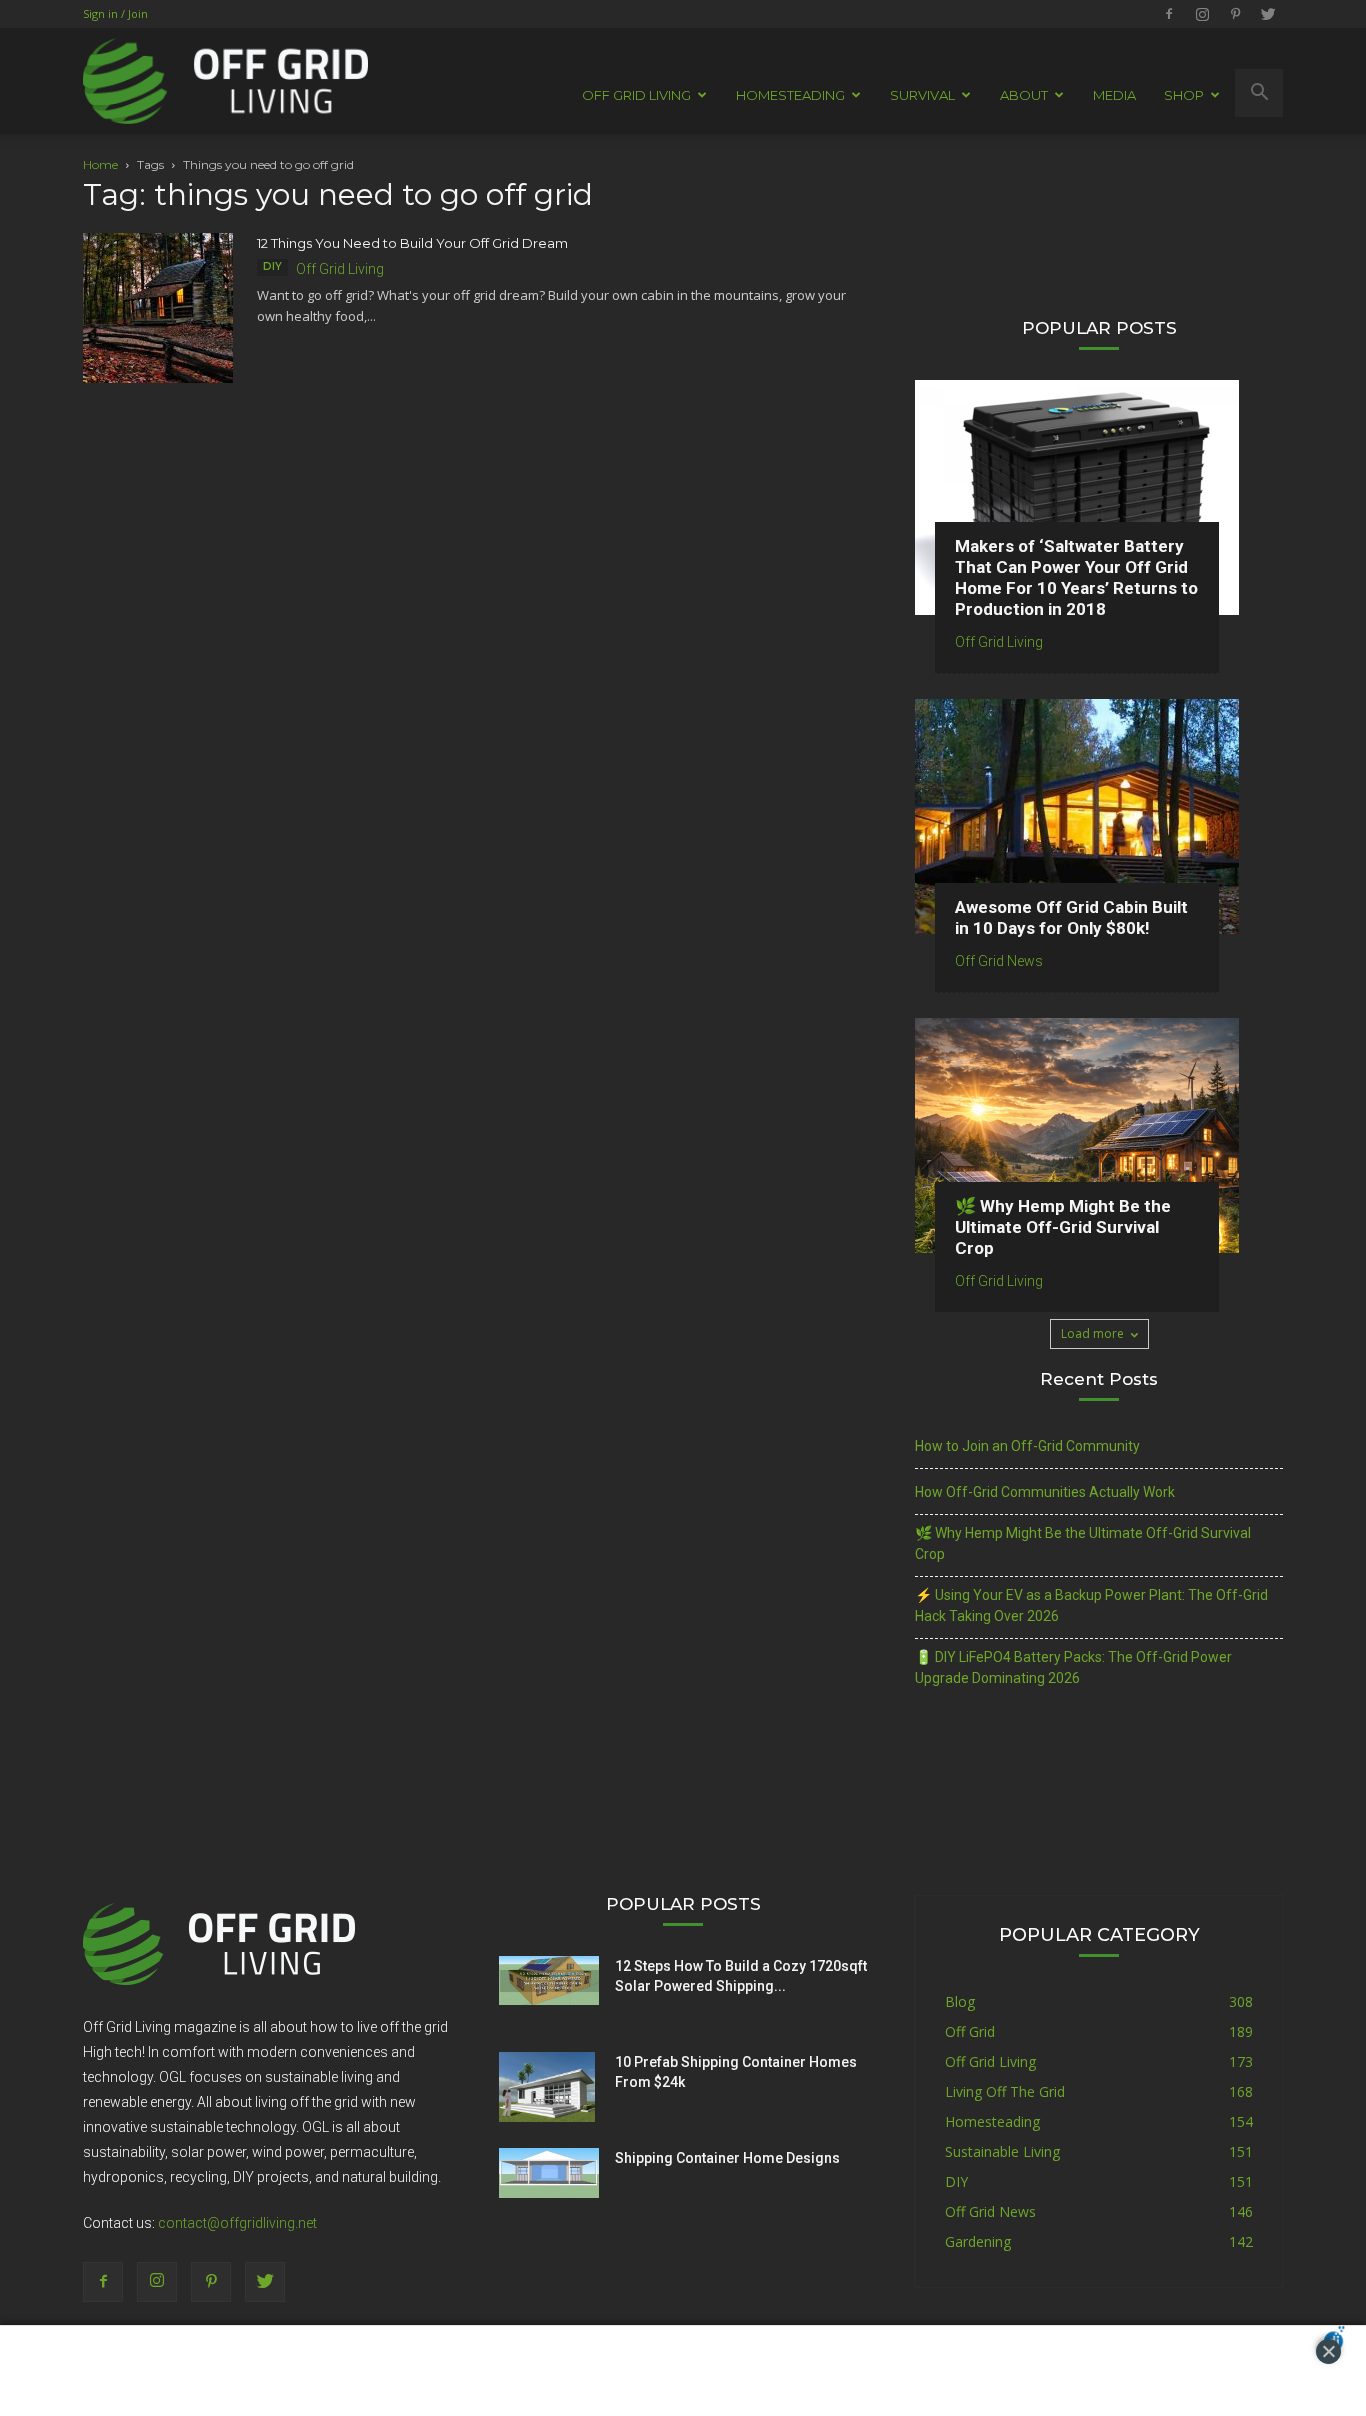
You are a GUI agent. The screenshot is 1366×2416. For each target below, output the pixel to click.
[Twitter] (1268, 14)
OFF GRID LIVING (636, 95)
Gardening (978, 2241)
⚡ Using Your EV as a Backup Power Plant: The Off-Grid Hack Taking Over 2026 (1091, 1605)
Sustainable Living (1002, 2151)
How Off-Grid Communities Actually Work (1045, 1492)
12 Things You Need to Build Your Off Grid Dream (412, 243)
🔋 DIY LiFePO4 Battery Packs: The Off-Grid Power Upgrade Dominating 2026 (1073, 1667)
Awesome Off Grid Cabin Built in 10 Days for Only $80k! (1071, 917)
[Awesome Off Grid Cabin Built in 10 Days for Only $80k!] (1099, 816)
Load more (1092, 1333)
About (1024, 95)
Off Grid (970, 2031)
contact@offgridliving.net (237, 2223)
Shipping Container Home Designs (727, 2158)
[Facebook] (1169, 14)
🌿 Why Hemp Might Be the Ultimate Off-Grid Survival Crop (1063, 1227)
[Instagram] (1202, 14)
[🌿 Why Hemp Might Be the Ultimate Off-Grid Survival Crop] (1099, 1135)
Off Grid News (999, 961)
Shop (1184, 95)
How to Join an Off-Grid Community (1027, 1446)
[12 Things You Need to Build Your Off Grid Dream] (158, 308)
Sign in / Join (115, 13)
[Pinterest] (1235, 14)
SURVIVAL (922, 95)
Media (1114, 95)
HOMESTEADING (790, 95)
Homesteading (992, 2121)
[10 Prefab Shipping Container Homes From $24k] (547, 2087)
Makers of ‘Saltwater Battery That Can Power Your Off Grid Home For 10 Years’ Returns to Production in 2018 (1076, 577)
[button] (1259, 93)
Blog (960, 2001)
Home (100, 164)
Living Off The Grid (1005, 2091)
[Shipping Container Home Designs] (549, 2173)
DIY (272, 266)
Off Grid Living (340, 269)
